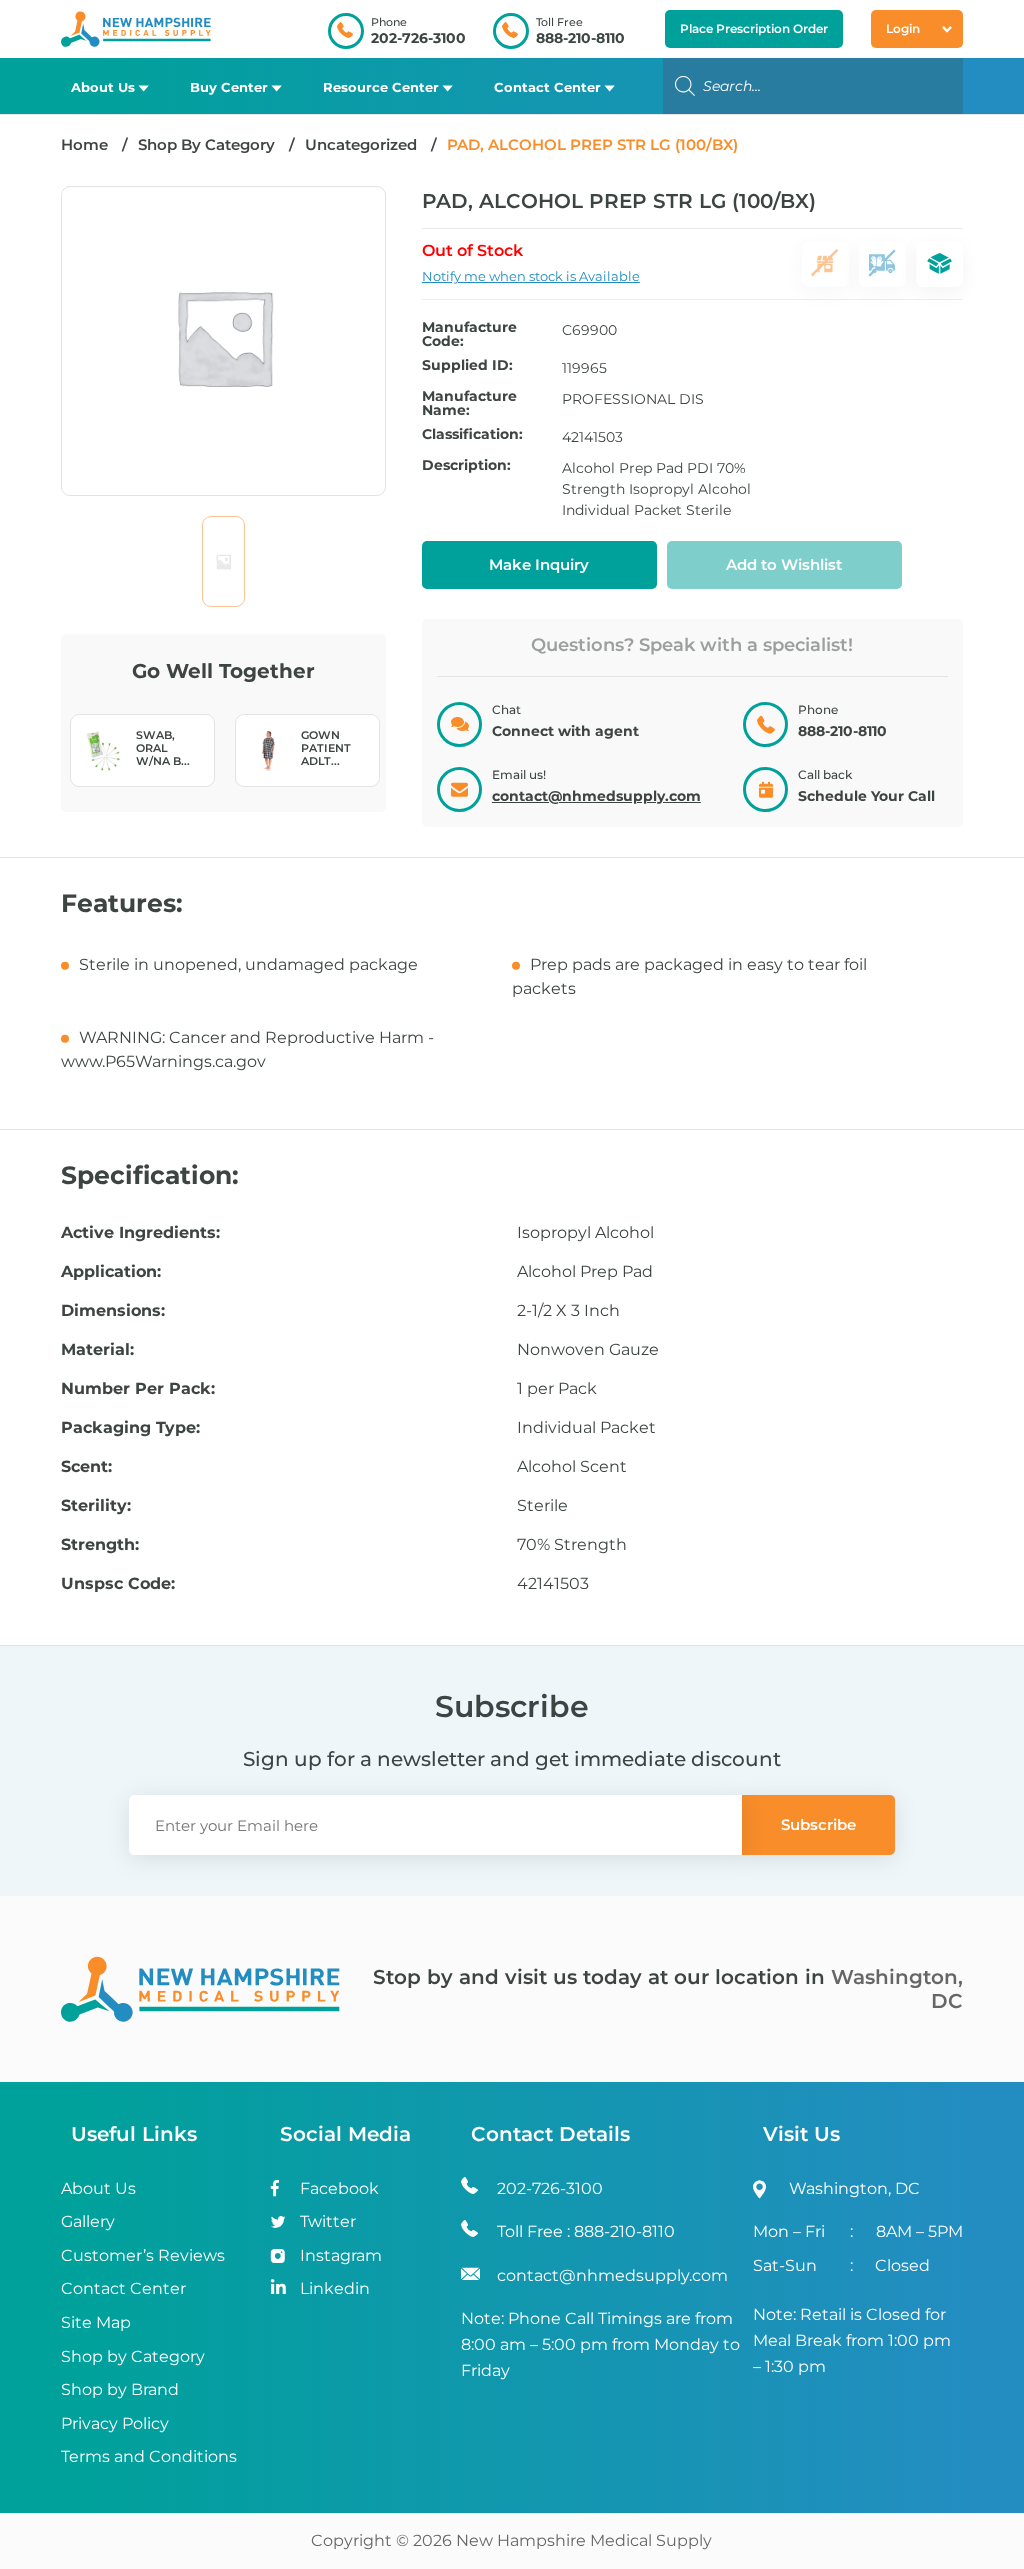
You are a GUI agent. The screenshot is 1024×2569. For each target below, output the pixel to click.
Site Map (96, 2322)
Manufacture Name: (469, 403)
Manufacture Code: (469, 334)
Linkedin (335, 2288)
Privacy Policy (115, 2423)
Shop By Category (208, 144)
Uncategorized (361, 144)
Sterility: (96, 1506)
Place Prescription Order (754, 28)
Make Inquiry (539, 564)
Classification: (472, 435)
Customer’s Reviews (143, 2255)
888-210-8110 (580, 38)
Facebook (339, 2188)
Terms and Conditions (149, 2456)
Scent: (86, 1467)
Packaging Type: (130, 1428)
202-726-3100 (418, 38)
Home (84, 144)
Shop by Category (133, 2356)
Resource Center (381, 87)
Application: (111, 1272)
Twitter (328, 2221)
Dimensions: (113, 1311)
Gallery (88, 2221)
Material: (97, 1350)
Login (903, 28)
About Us (103, 87)
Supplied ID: (467, 366)
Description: (466, 466)
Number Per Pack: (138, 1389)
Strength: (100, 1545)
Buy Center (229, 87)
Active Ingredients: (140, 1233)
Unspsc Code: (118, 1584)
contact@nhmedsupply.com (596, 796)
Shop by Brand (120, 2389)
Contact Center (547, 87)
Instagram (341, 2255)
